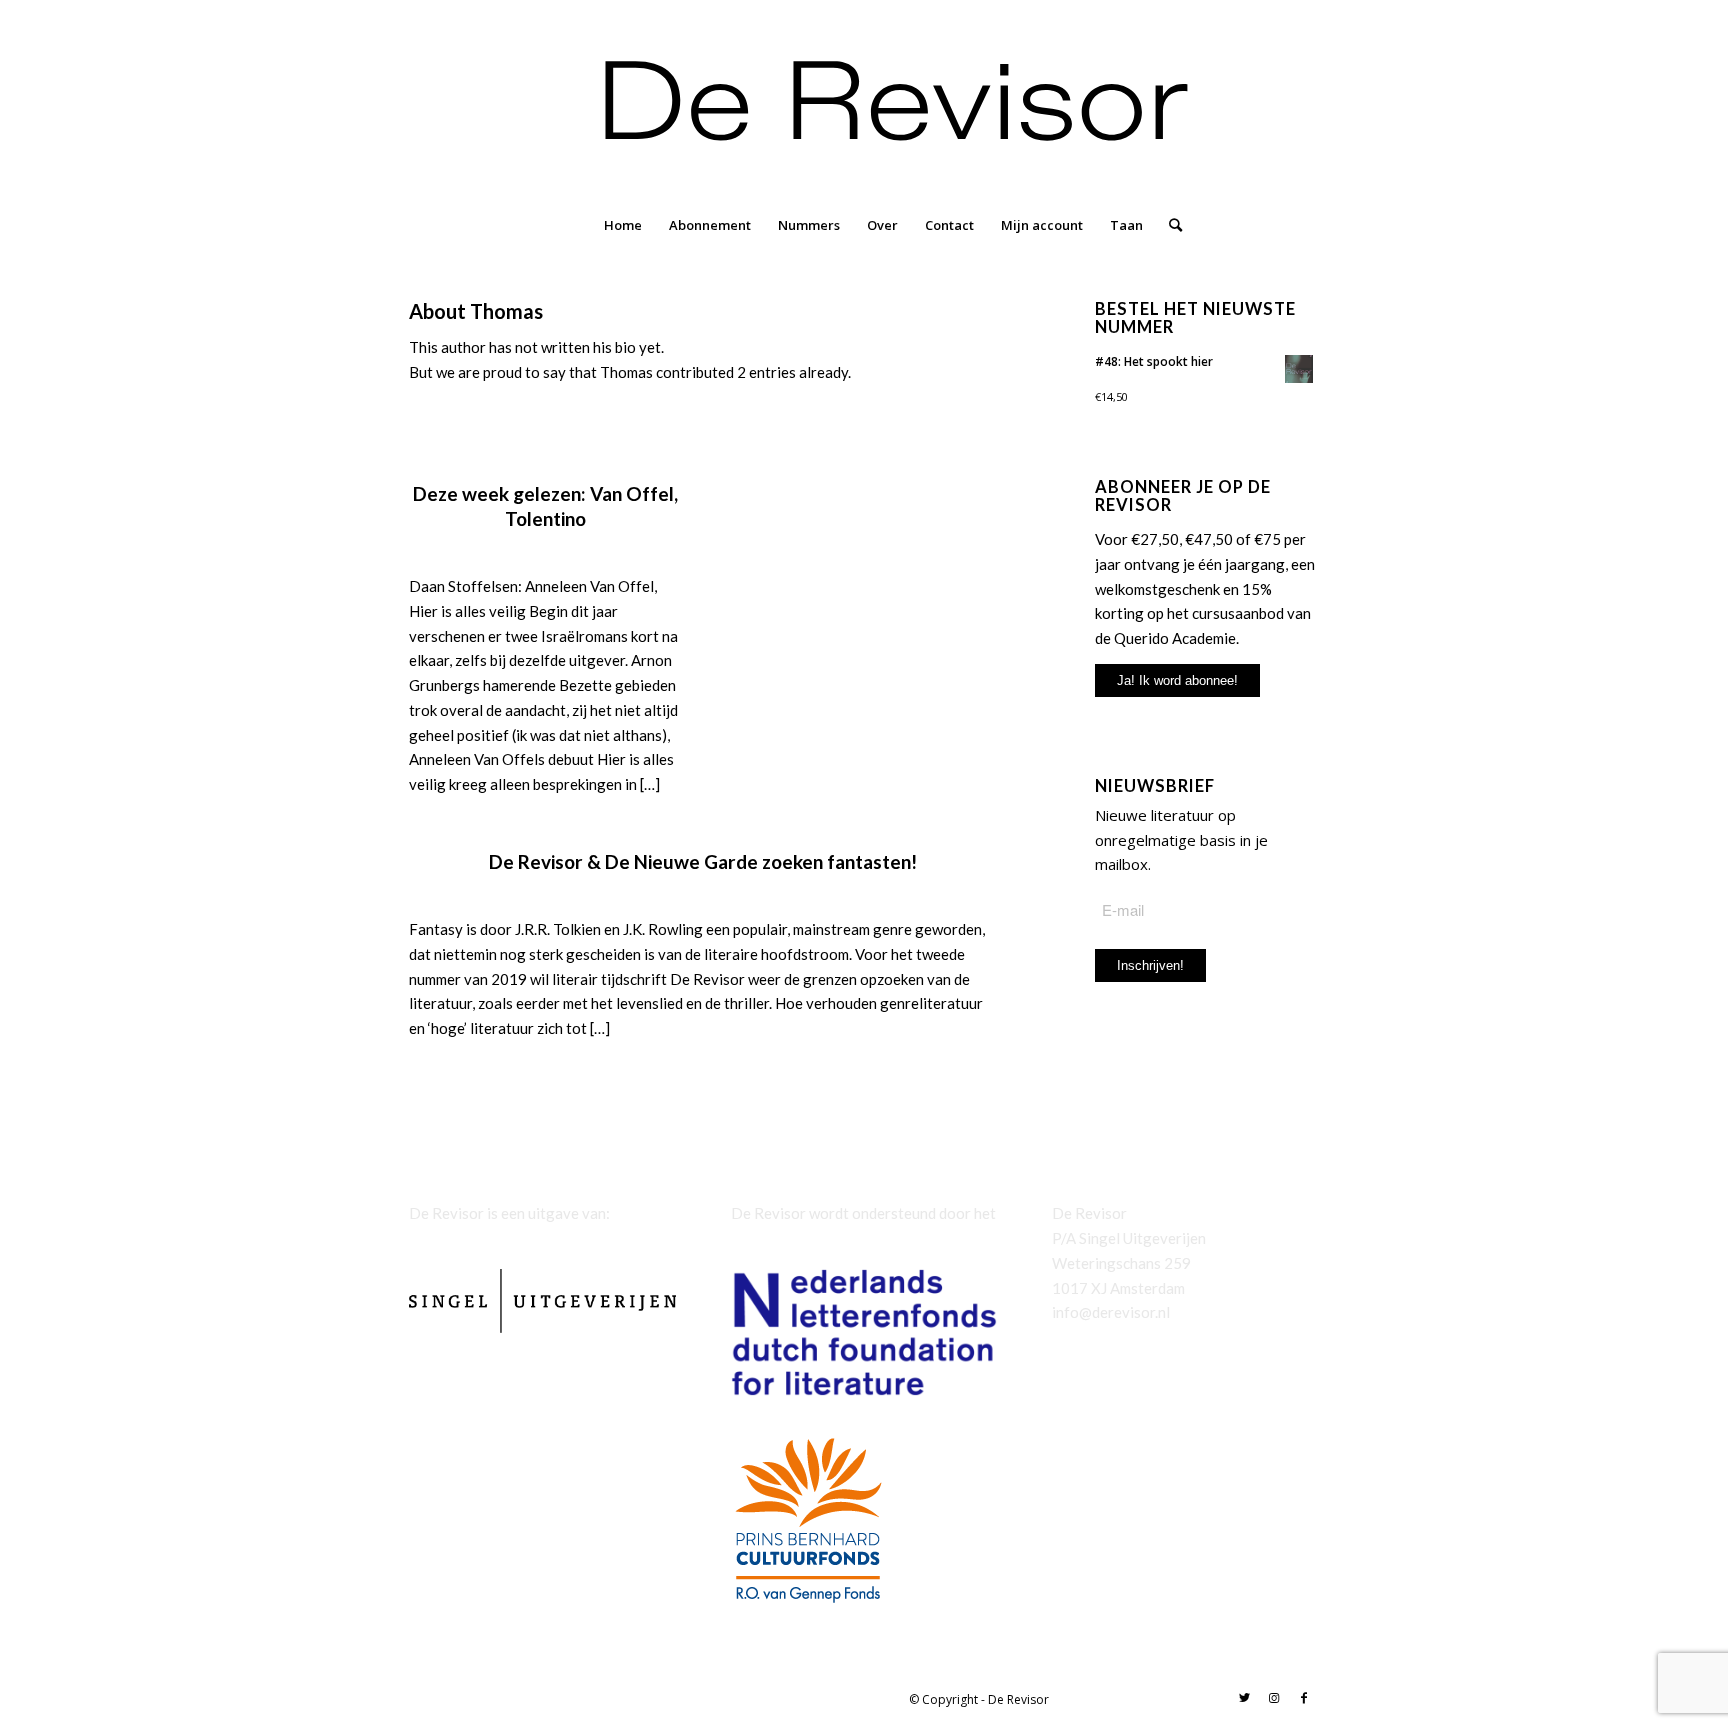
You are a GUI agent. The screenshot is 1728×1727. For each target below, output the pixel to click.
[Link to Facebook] (1304, 1698)
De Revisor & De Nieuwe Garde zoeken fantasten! (703, 861)
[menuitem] (623, 225)
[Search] (1169, 225)
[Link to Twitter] (1244, 1698)
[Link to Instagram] (1274, 1698)
